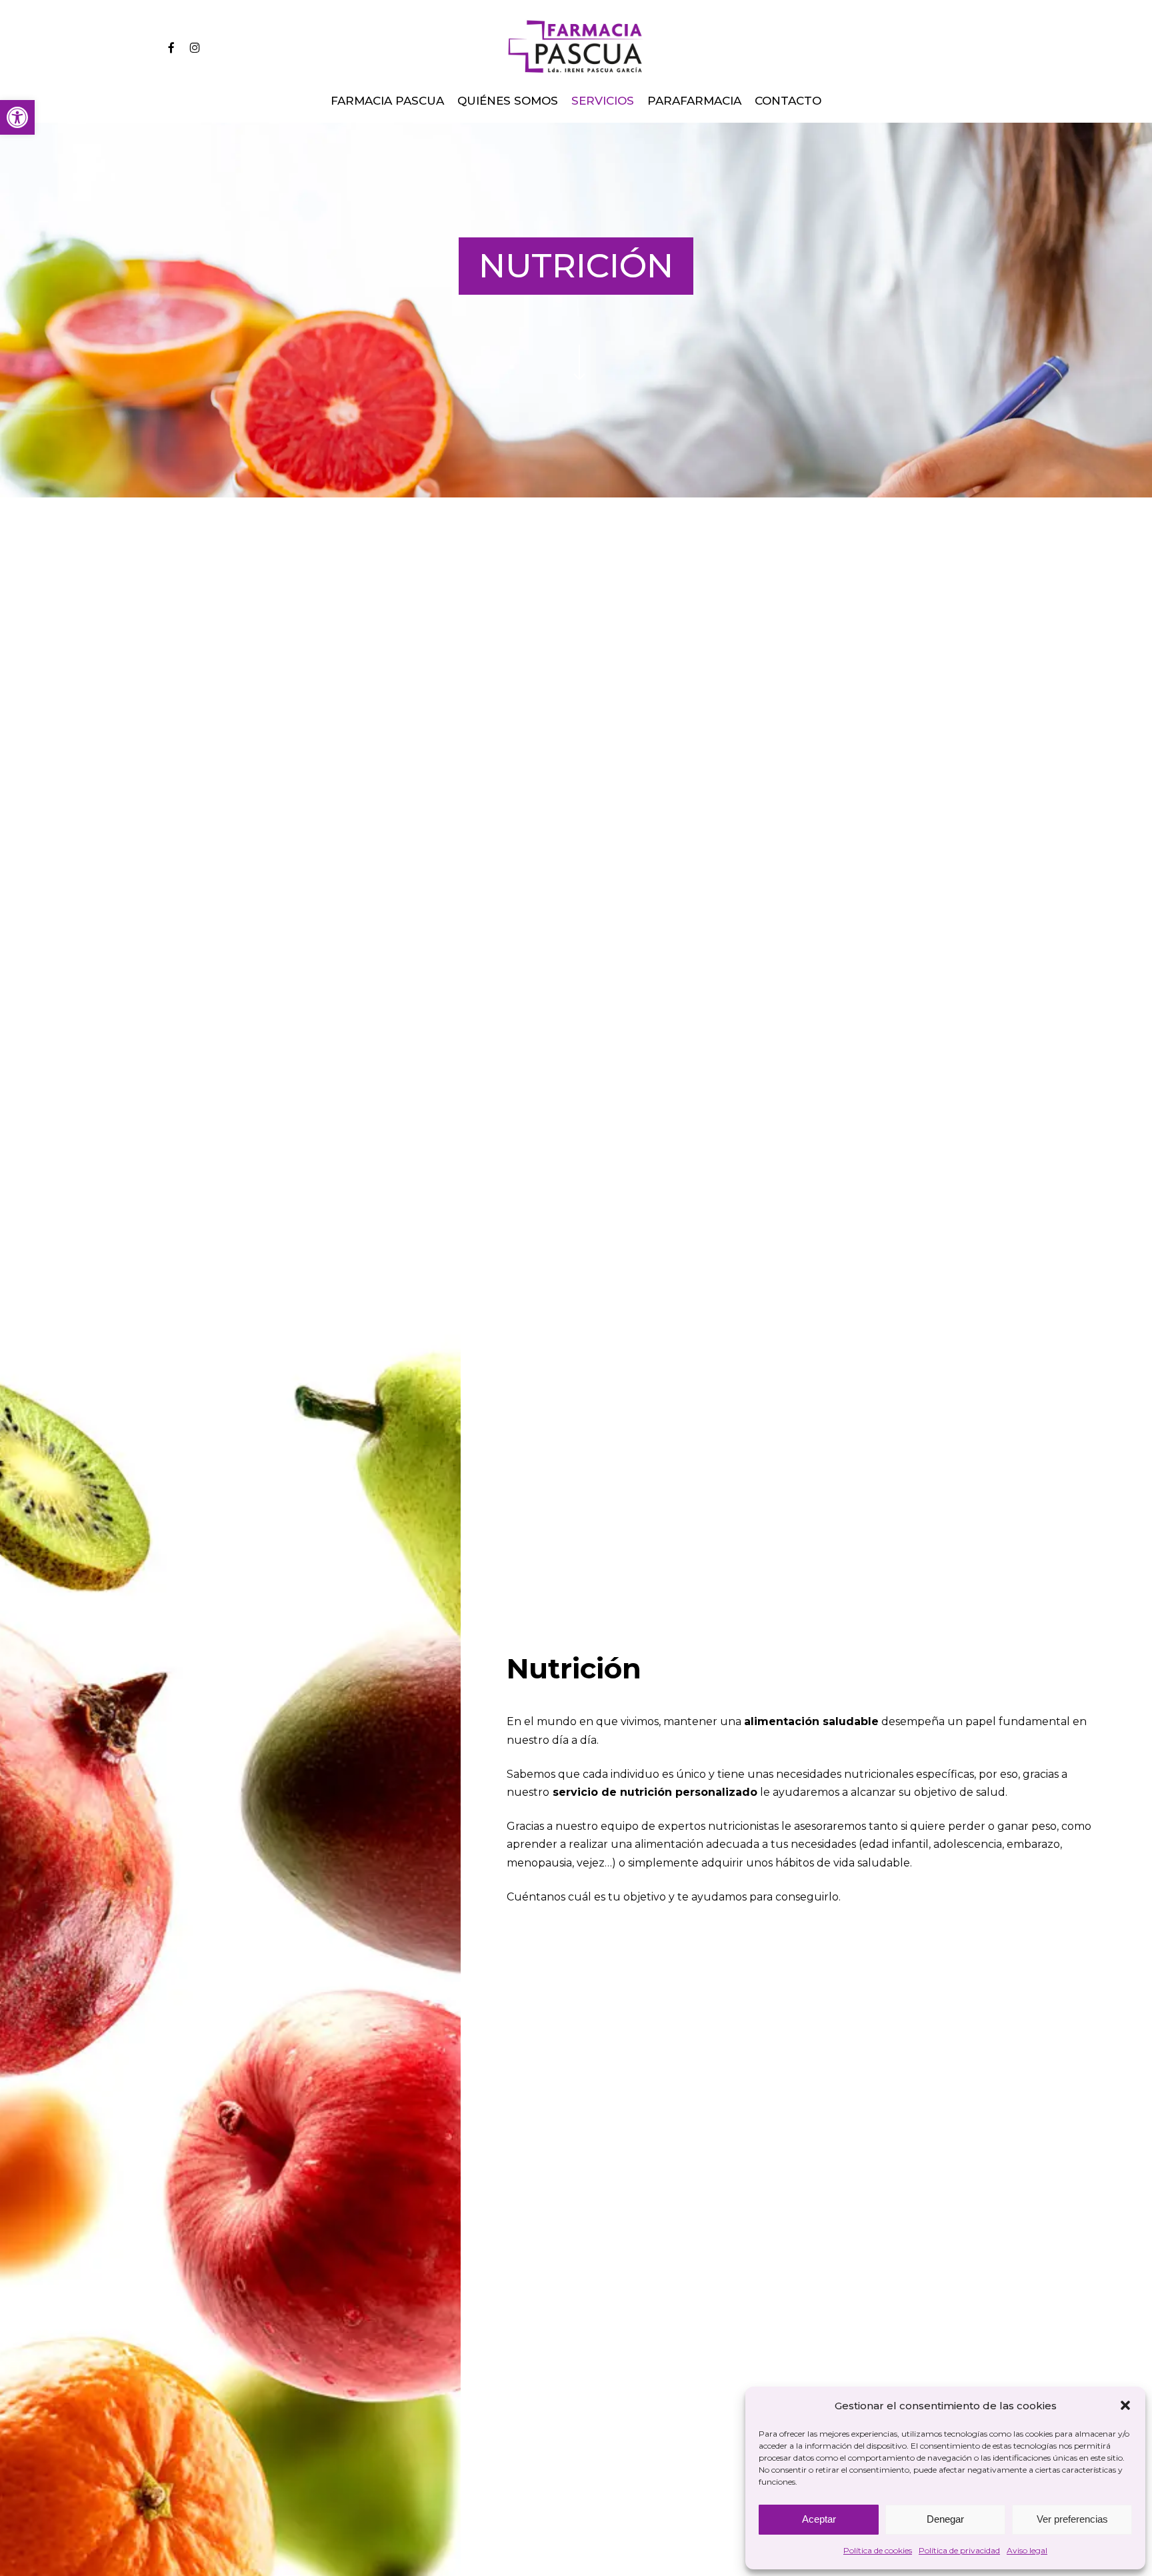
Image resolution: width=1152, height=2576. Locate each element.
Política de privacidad (959, 2550)
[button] (17, 117)
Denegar (945, 2519)
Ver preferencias (1072, 2519)
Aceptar (819, 2519)
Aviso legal (1027, 2550)
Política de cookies (878, 2550)
